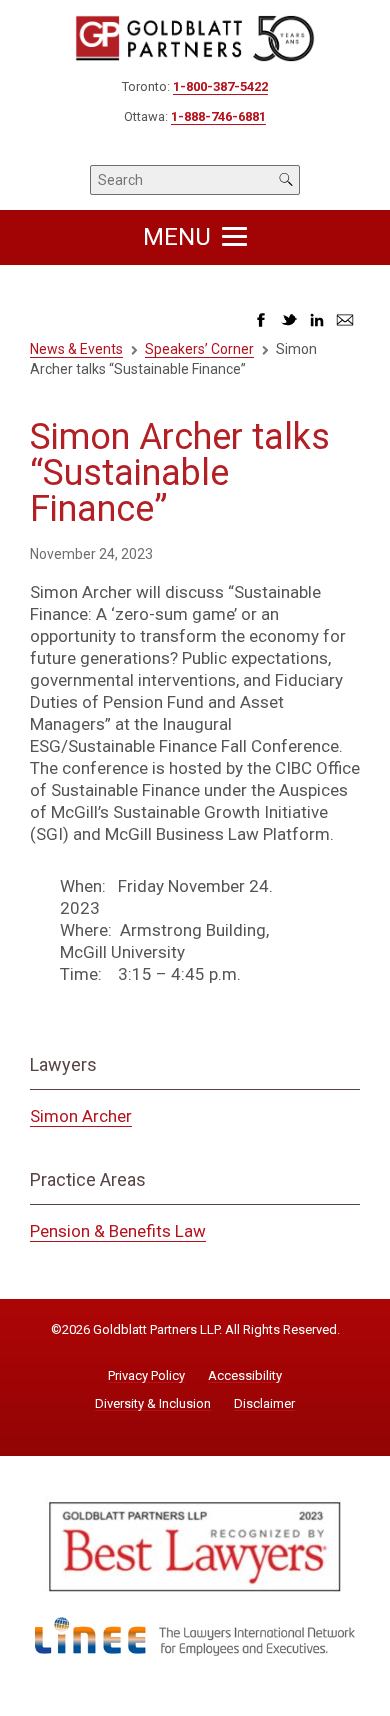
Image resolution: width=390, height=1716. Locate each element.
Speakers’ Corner (199, 349)
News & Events (76, 349)
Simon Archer (81, 1116)
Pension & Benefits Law (118, 1231)
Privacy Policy (146, 1376)
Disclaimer (264, 1404)
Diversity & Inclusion (153, 1404)
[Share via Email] (345, 325)
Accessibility (245, 1376)
